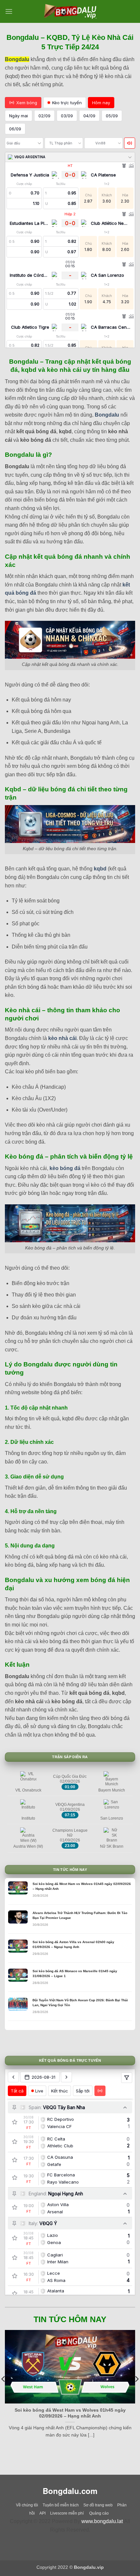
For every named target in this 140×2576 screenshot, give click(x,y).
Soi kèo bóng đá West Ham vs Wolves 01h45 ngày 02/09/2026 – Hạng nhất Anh (82, 1886)
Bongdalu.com (70, 2491)
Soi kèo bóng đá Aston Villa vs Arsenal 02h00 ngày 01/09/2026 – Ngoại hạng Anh (73, 1944)
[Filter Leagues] (127, 2078)
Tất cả (17, 2091)
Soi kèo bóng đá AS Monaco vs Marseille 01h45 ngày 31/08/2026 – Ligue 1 (75, 1973)
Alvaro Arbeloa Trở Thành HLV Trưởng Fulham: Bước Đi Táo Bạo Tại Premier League (80, 1915)
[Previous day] (13, 2077)
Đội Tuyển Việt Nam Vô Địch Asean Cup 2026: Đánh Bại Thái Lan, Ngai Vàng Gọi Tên (80, 2003)
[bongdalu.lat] (70, 11)
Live (39, 2091)
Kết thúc (60, 2091)
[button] (9, 11)
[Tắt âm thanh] (130, 143)
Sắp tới (83, 2091)
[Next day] (66, 2077)
